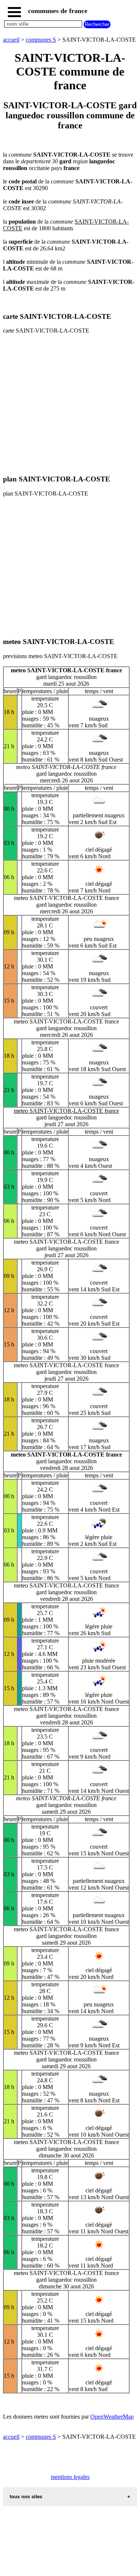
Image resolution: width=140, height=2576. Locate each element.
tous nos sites (26, 2497)
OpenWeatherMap (112, 2417)
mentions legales (70, 2477)
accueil (11, 40)
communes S (41, 40)
